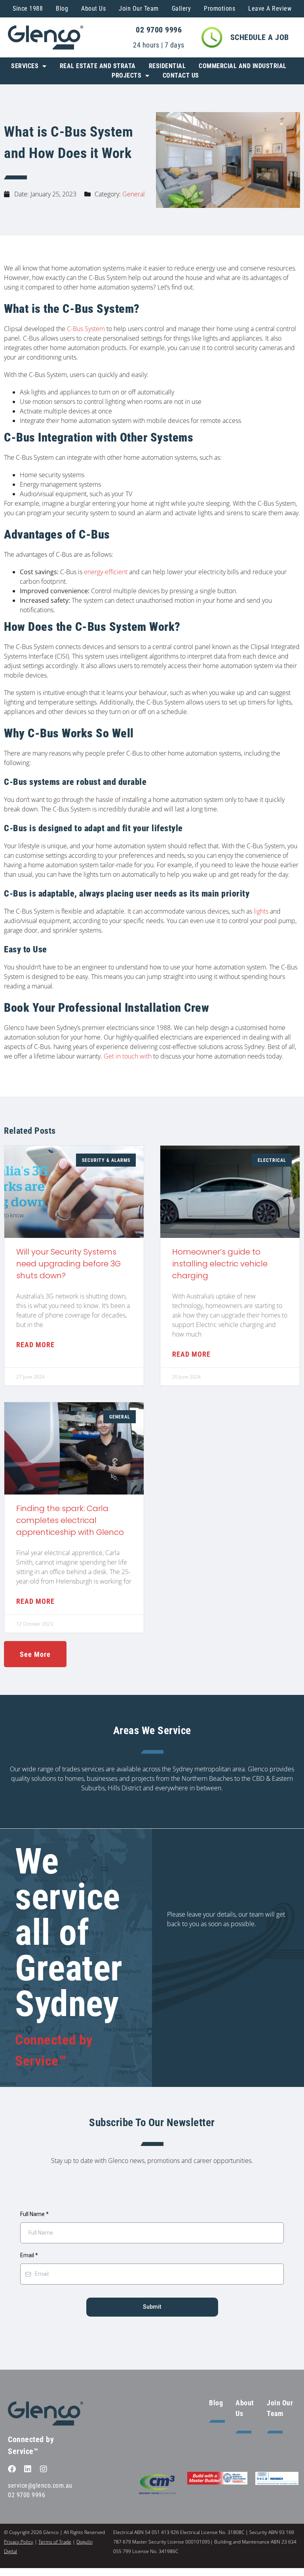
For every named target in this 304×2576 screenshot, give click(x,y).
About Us (93, 9)
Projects (126, 75)
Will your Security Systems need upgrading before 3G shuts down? (68, 1264)
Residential (167, 66)
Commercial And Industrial (243, 66)
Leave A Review (270, 9)
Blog (62, 9)
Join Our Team (139, 9)
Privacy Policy (19, 2542)
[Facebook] (12, 2469)
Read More (35, 1345)
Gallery (181, 9)
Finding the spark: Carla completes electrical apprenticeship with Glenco (70, 1520)
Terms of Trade (55, 2542)
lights (261, 911)
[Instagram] (44, 2469)
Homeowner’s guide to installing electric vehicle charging (220, 1264)
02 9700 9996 (159, 30)
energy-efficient (106, 572)
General (134, 194)
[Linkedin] (28, 2469)
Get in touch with (127, 1056)
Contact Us (181, 75)
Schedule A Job (260, 37)
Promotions (219, 9)
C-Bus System (86, 329)
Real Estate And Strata (98, 66)
